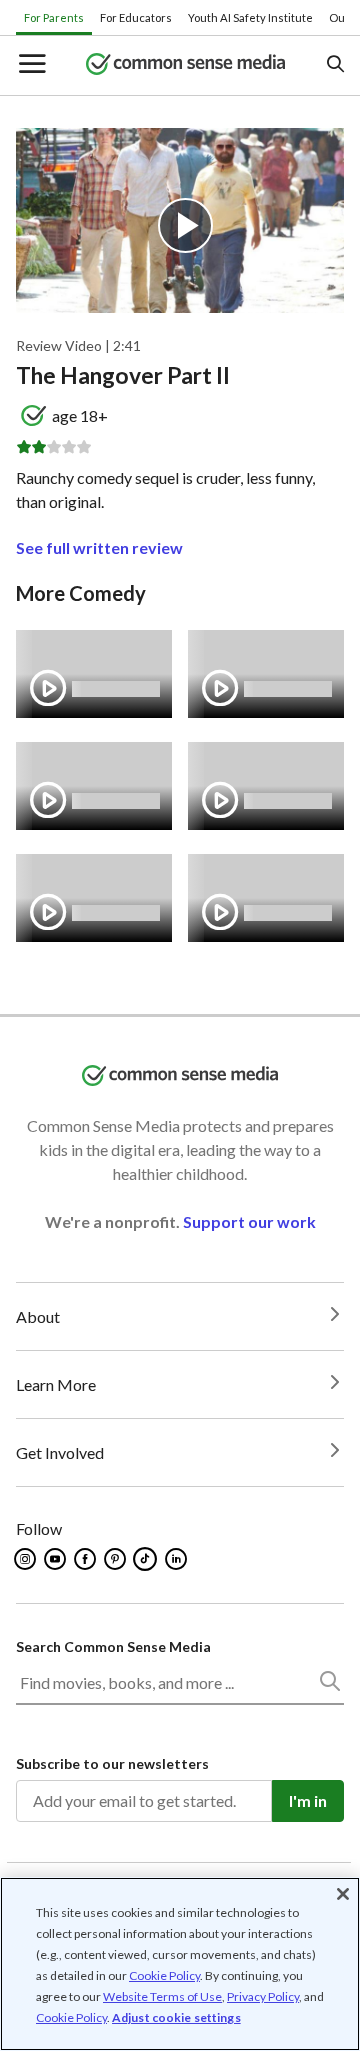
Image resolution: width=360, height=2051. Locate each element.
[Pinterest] (116, 1559)
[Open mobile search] (334, 65)
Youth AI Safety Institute (250, 17)
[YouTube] (56, 1559)
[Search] (329, 1685)
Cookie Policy (164, 1975)
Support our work (249, 1221)
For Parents (54, 17)
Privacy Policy (263, 1996)
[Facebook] (86, 1559)
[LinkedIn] (177, 1559)
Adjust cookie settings (176, 2018)
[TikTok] (147, 1559)
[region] (180, 1964)
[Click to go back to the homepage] (186, 65)
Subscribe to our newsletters (112, 1763)
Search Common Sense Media (113, 1646)
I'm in (308, 1800)
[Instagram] (26, 1559)
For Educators (136, 17)
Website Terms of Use (162, 1996)
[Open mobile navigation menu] (31, 65)
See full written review (99, 547)
